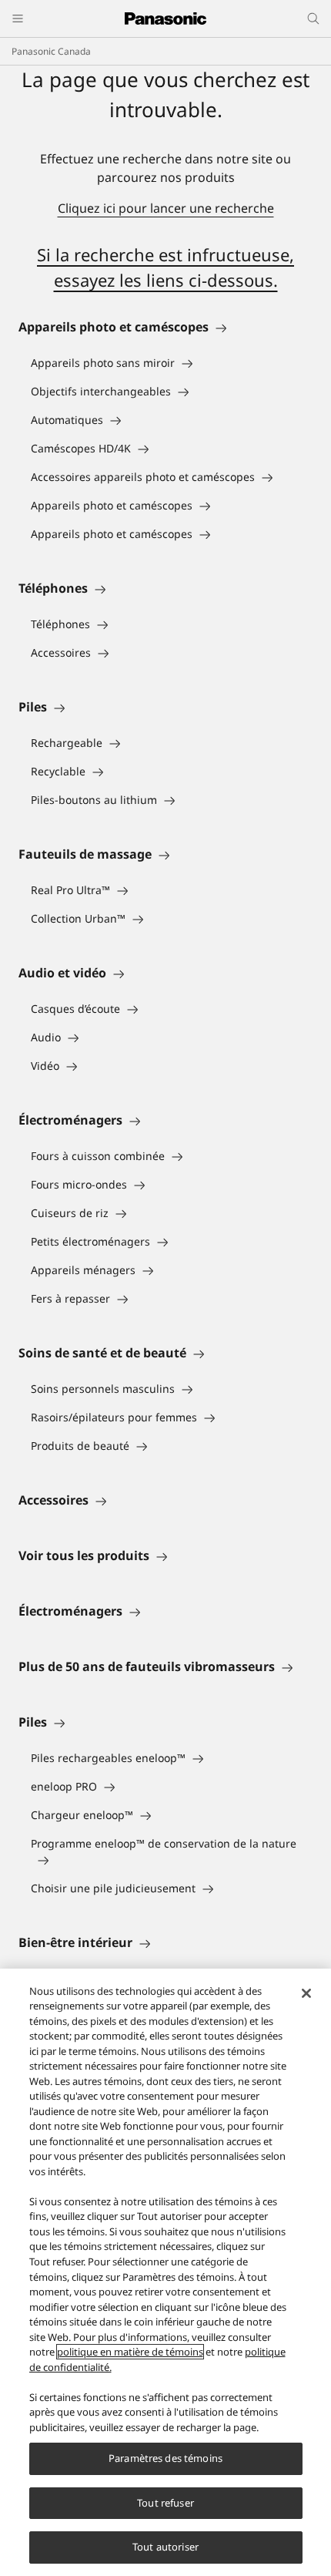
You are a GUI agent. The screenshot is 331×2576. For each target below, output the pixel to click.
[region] (165, 2272)
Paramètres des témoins (165, 2458)
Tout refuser (165, 2503)
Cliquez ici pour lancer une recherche (166, 208)
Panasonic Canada (51, 51)
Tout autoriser (165, 2547)
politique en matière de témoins (130, 2352)
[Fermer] (306, 1993)
